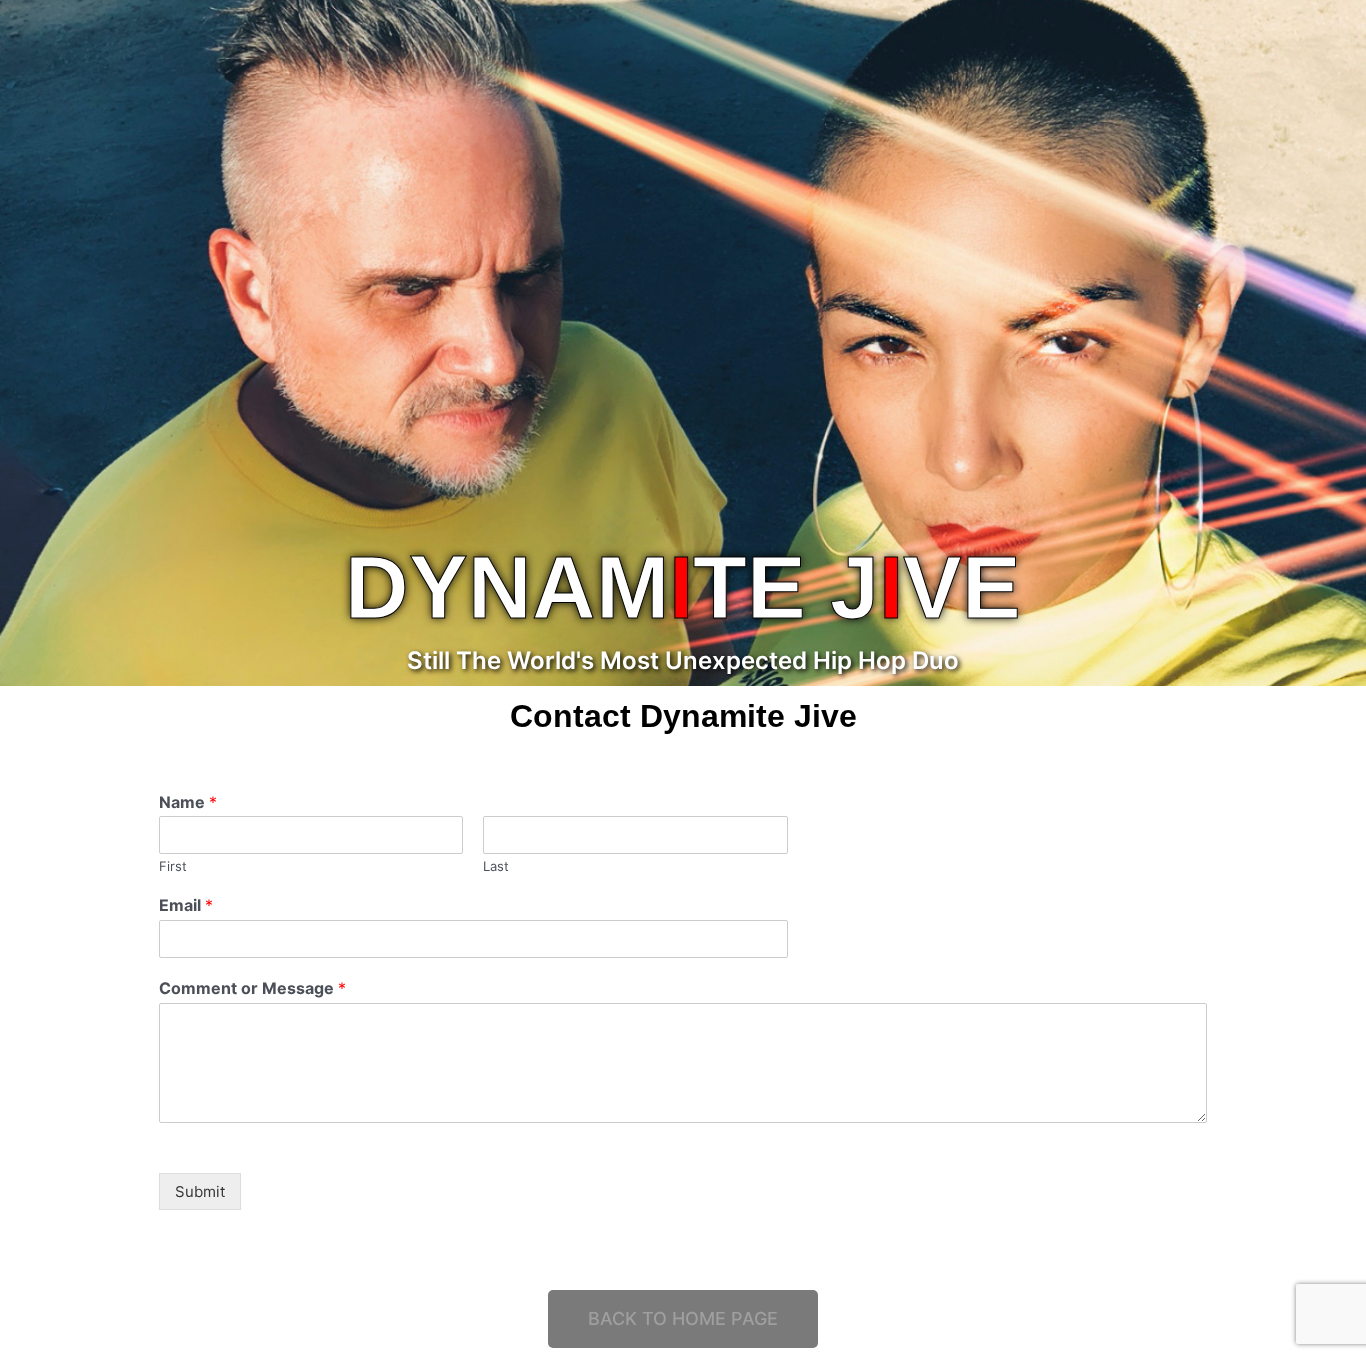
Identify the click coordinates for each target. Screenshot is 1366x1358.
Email (186, 905)
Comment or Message (252, 988)
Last (496, 866)
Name (188, 802)
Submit (200, 1191)
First (173, 866)
